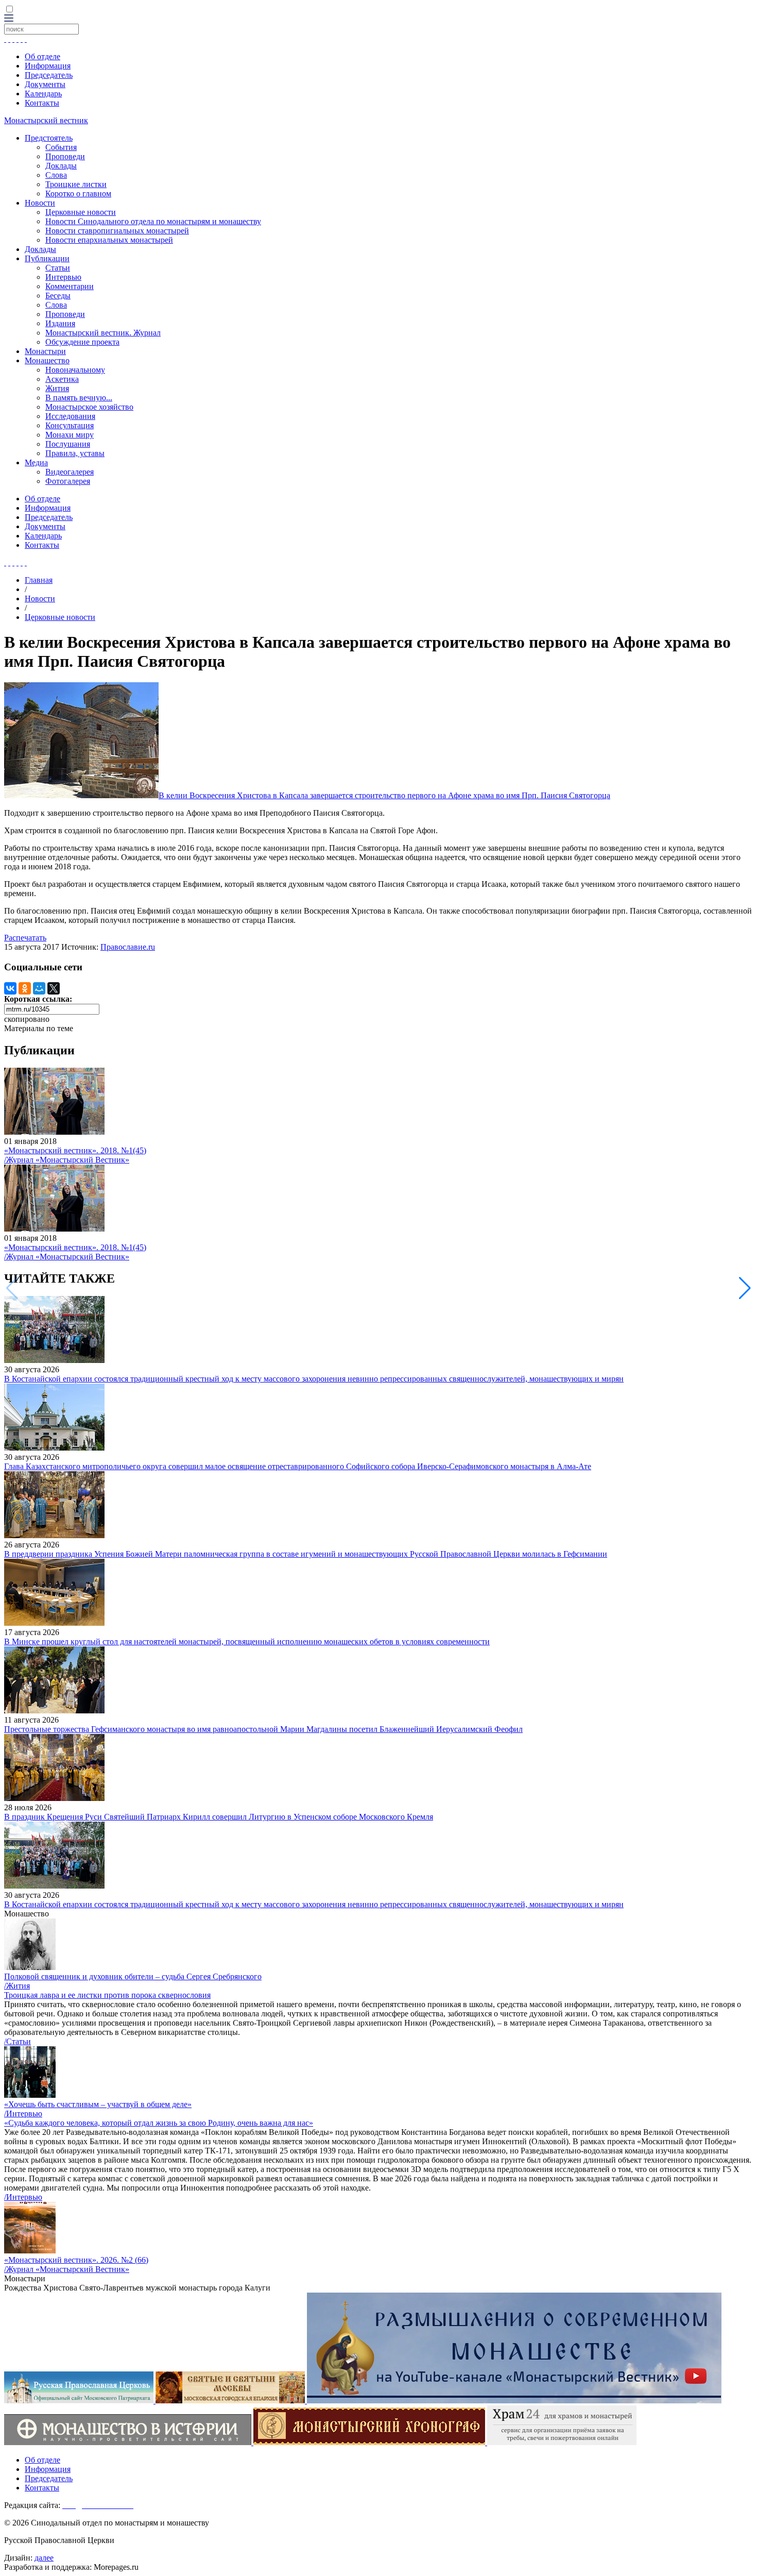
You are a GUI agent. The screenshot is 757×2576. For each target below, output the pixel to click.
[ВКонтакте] (10, 988)
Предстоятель (49, 138)
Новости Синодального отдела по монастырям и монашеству (153, 221)
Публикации (47, 258)
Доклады (61, 166)
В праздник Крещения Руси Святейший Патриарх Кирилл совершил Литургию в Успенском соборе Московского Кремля (219, 1817)
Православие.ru (128, 947)
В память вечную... (79, 398)
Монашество (47, 360)
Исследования (70, 416)
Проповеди (65, 156)
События (61, 147)
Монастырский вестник (46, 120)
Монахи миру (70, 435)
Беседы (58, 296)
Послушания (68, 444)
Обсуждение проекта (82, 342)
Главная (39, 580)
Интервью (63, 277)
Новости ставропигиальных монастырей (117, 231)
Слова (56, 175)
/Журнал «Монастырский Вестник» (67, 1160)
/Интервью (23, 2114)
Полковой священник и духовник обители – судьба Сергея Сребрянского (133, 1976)
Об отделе (42, 56)
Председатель (49, 75)
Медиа (36, 462)
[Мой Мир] (39, 988)
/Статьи (18, 2041)
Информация (48, 66)
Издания (60, 323)
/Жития (17, 1986)
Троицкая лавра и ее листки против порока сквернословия (107, 1995)
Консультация (70, 425)
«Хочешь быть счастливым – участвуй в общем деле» (98, 2104)
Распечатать (25, 938)
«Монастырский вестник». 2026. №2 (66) (76, 2260)
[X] (54, 988)
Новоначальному (75, 370)
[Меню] (9, 19)
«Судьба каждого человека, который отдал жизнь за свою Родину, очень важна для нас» (159, 2123)
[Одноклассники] (25, 988)
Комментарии (70, 286)
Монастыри (45, 351)
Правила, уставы (75, 453)
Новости (40, 203)
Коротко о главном (78, 193)
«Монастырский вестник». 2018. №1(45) (75, 1150)
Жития (57, 388)
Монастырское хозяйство (89, 407)
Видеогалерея (70, 472)
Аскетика (62, 379)
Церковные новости (81, 212)
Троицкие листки (76, 184)
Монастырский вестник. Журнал (103, 333)
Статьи (58, 268)
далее (44, 2558)
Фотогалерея (68, 481)
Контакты (42, 103)
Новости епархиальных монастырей (109, 240)
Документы (45, 84)
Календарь (43, 94)
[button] (745, 1288)
